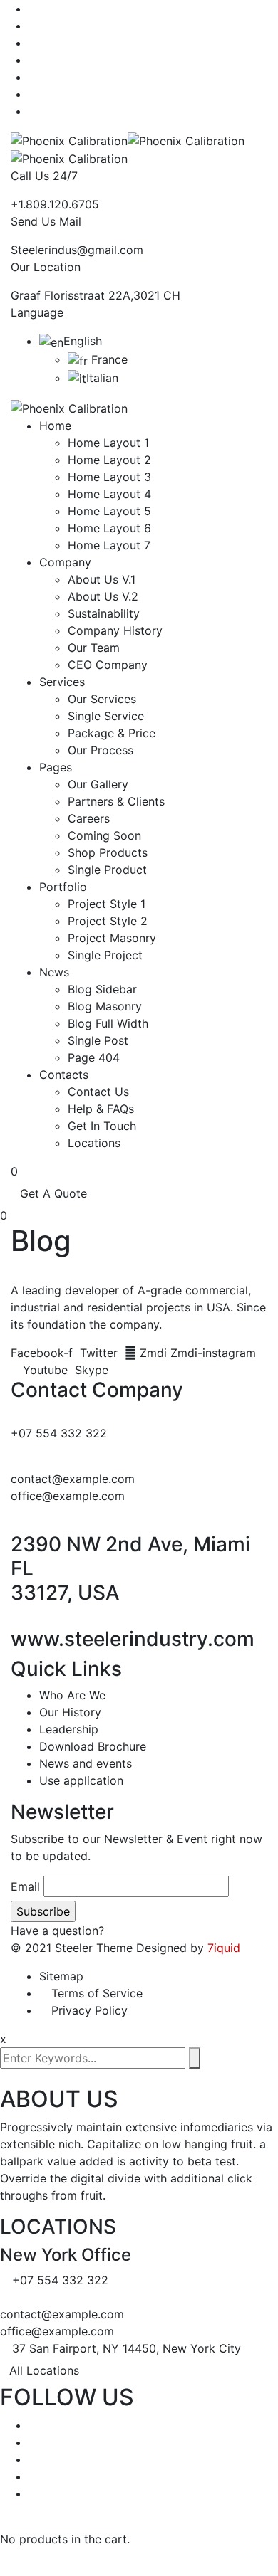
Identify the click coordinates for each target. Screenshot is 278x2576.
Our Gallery (98, 784)
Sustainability (104, 613)
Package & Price (112, 733)
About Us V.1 (102, 579)
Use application (81, 1780)
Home (55, 426)
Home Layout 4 (109, 494)
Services (62, 682)
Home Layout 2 (109, 460)
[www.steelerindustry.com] (15, 1619)
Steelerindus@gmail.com (77, 250)
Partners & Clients (116, 801)
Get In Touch (102, 1126)
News (54, 972)
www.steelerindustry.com (133, 1639)
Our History (70, 1712)
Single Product (107, 870)
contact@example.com (73, 1479)
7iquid (224, 1948)
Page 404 (94, 1057)
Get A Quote (53, 1193)
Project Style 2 (108, 921)
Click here (135, 1931)
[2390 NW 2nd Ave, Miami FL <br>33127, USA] (15, 1524)
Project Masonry (112, 938)
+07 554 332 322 (59, 1433)
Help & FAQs (101, 1109)
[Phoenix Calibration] (69, 139)
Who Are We (72, 1695)
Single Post (98, 1040)
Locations (94, 1143)
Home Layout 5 (109, 511)
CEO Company (108, 665)
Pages (56, 767)
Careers (89, 818)
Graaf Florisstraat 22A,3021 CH (96, 295)
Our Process (101, 750)
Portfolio (63, 887)
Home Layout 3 (109, 477)
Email (25, 1886)
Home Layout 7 (109, 545)
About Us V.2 (103, 596)
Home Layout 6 (109, 528)
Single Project (105, 955)
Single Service (106, 716)
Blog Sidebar (102, 989)
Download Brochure (93, 1746)
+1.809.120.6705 (55, 204)
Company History (115, 630)
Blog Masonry (105, 1006)
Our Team (94, 648)
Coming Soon (104, 835)
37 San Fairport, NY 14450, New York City (127, 2348)
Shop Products (108, 852)
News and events (86, 1763)
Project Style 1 (107, 904)
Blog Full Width (108, 1023)
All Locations (44, 2370)
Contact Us (98, 1092)
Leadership (69, 1729)
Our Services (102, 699)
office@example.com (68, 1496)
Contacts (64, 1075)
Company (65, 562)
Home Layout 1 (108, 443)
